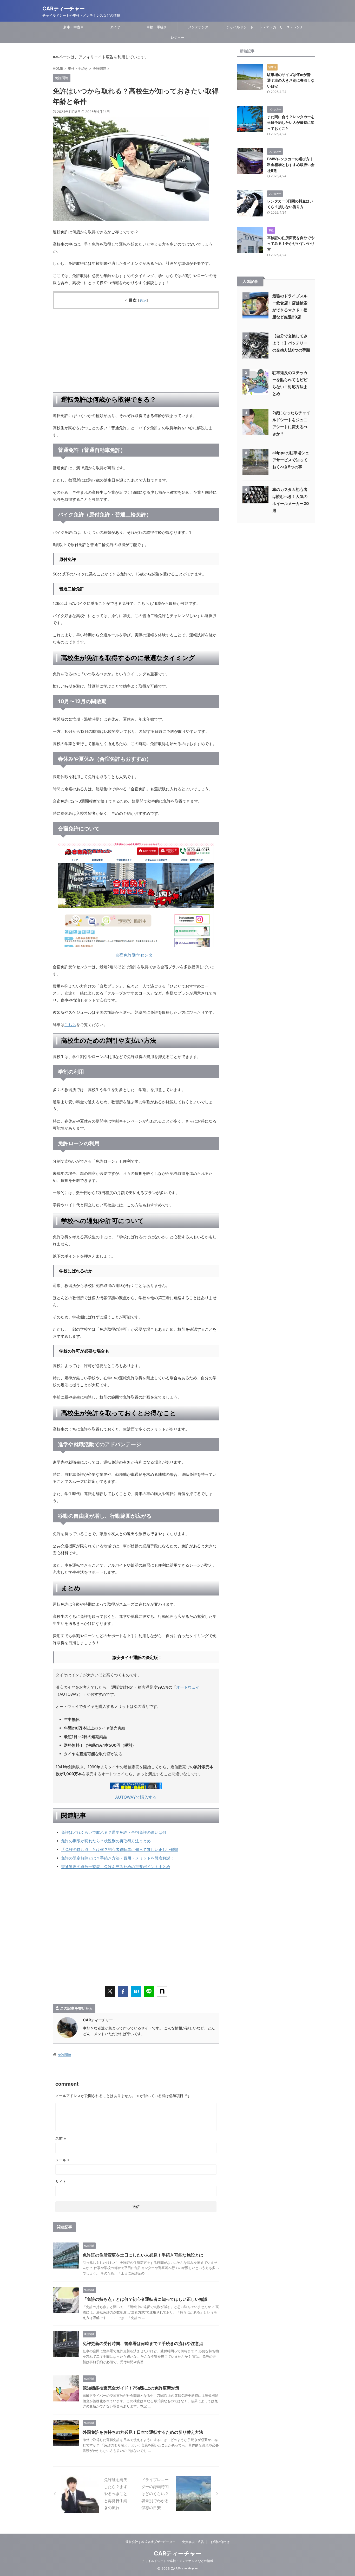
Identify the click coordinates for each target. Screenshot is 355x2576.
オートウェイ (188, 1687)
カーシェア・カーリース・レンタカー (281, 27)
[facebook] (123, 1991)
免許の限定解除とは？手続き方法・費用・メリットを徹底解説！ (118, 1858)
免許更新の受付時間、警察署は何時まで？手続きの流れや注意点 (143, 2343)
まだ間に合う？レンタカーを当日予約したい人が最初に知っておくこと (291, 123)
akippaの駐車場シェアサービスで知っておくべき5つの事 (291, 460)
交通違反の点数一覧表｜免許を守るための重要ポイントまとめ (116, 1867)
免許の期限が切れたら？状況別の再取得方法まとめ (106, 1841)
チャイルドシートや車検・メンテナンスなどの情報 (177, 2561)
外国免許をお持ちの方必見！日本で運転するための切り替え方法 (143, 2432)
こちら (70, 1025)
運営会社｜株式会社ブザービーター (150, 2542)
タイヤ (115, 27)
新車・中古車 (74, 27)
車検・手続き (157, 27)
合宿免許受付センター (136, 955)
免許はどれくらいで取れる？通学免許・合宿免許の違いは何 (114, 1832)
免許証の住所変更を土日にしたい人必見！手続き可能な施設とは (143, 2255)
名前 (61, 2138)
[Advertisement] (136, 351)
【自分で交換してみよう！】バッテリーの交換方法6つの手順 (291, 343)
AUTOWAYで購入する (136, 1797)
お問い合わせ (220, 2542)
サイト (61, 2181)
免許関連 (64, 2055)
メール (63, 2160)
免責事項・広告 (193, 2542)
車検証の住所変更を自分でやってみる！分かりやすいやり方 (291, 243)
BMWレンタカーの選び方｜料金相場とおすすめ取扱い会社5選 (291, 165)
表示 (143, 300)
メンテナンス (198, 27)
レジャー (177, 37)
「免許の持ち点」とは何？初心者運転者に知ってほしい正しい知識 (120, 1850)
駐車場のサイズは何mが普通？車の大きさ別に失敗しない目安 (291, 80)
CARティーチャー (64, 9)
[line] (149, 1991)
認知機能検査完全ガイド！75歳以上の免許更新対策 (131, 2388)
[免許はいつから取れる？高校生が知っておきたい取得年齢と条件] (136, 1991)
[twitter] (110, 1991)
